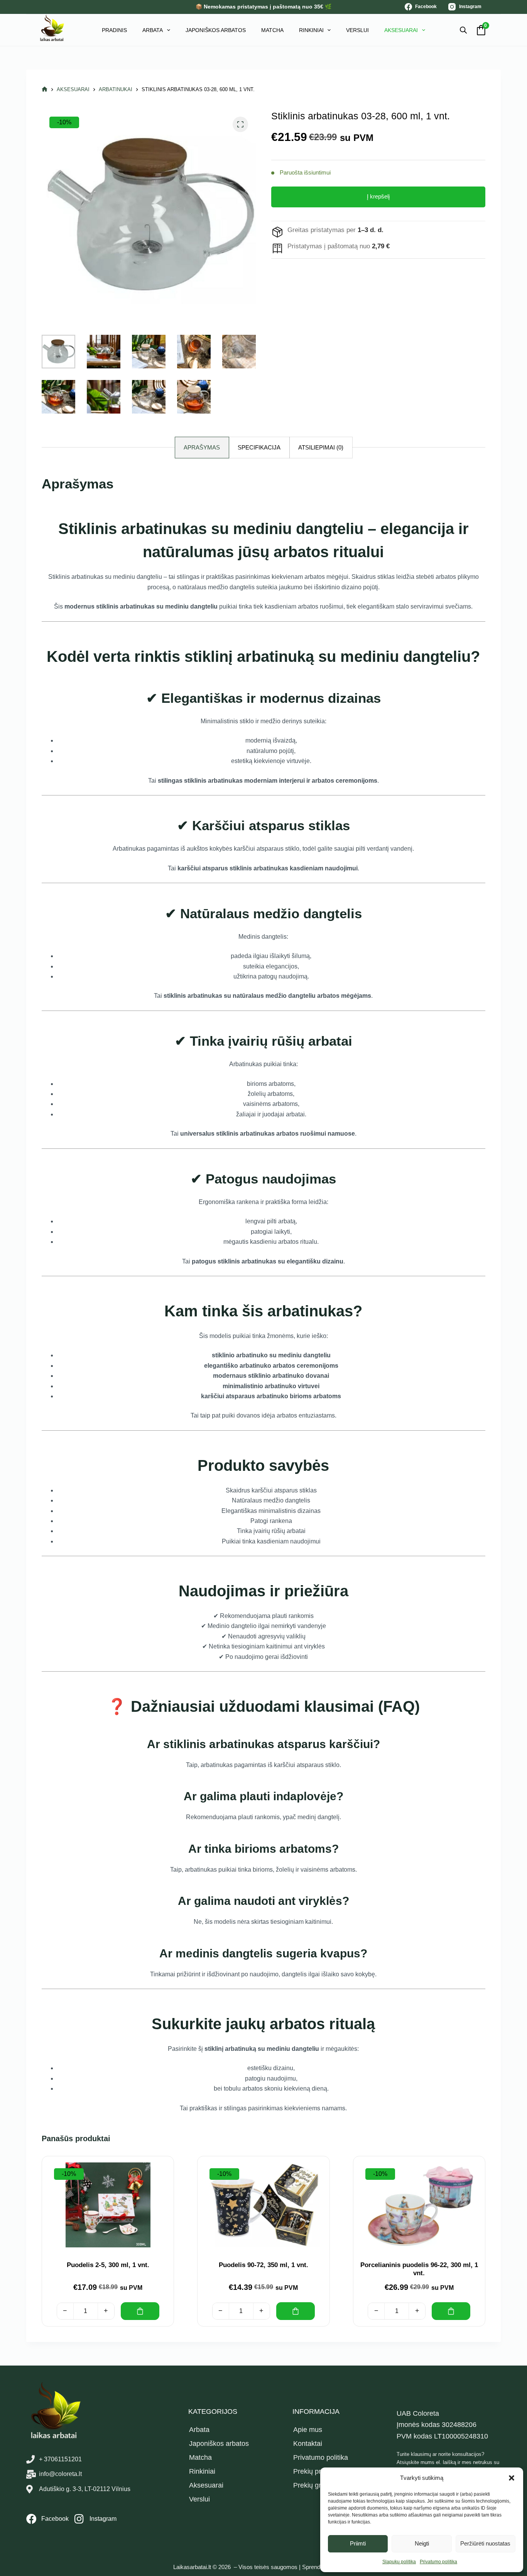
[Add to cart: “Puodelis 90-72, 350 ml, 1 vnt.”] (296, 2311)
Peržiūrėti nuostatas (485, 2543)
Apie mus (308, 2430)
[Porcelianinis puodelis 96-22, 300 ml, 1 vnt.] (419, 2205)
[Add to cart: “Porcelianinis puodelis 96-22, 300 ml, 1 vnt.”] (451, 2311)
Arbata (153, 30)
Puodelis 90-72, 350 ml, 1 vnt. (263, 2265)
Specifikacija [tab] (259, 447)
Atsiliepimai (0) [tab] (321, 447)
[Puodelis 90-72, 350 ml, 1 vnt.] (263, 2205)
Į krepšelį (378, 196)
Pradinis (114, 30)
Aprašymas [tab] (202, 447)
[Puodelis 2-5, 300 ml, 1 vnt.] (108, 2205)
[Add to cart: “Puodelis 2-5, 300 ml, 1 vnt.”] (140, 2311)
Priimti (358, 2543)
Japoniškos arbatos (216, 30)
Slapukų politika (399, 2562)
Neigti (422, 2543)
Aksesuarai (401, 30)
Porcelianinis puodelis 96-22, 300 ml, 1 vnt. (419, 2269)
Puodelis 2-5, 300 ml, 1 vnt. (108, 2265)
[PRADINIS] (45, 89)
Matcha (272, 30)
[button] (512, 2478)
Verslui (357, 30)
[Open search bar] (463, 30)
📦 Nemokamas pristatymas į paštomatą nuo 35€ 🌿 (263, 7)
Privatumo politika (438, 2562)
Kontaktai (308, 2444)
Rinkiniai (311, 30)
